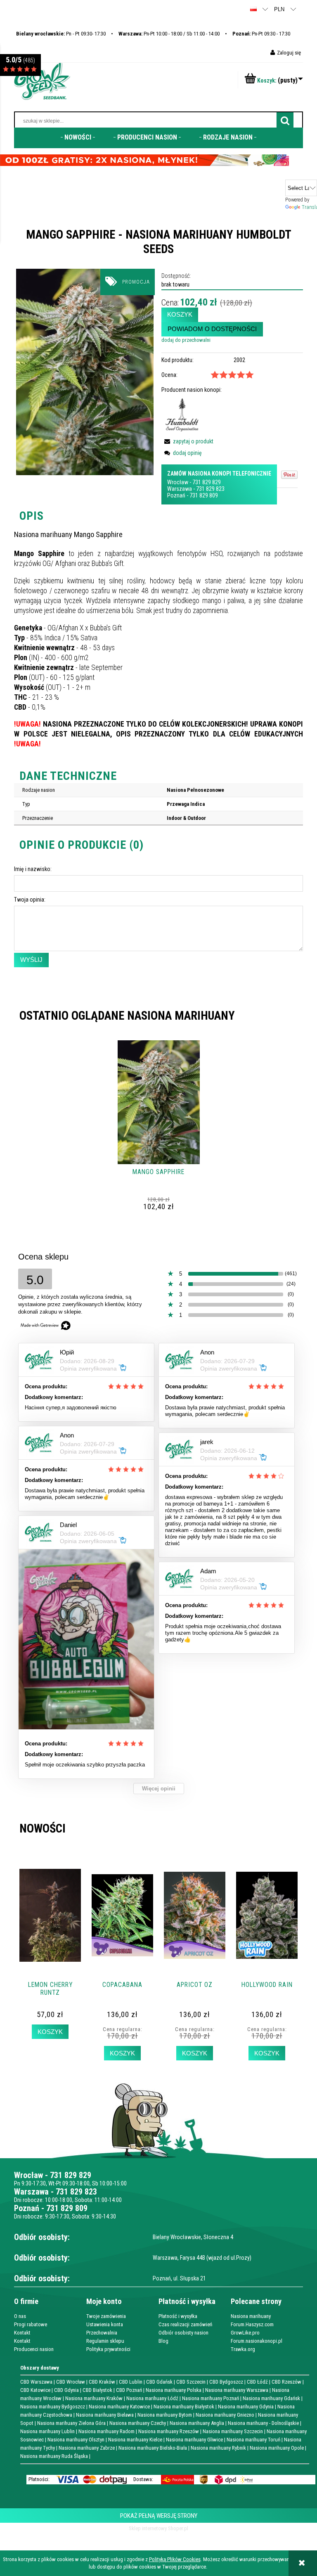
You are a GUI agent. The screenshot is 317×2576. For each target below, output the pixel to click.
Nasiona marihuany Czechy (138, 2423)
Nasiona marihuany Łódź (152, 2398)
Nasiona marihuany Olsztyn (76, 2440)
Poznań (176, 495)
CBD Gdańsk (159, 2382)
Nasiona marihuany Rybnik (218, 2448)
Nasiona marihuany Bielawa (105, 2415)
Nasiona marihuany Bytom (165, 2415)
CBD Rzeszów (286, 2382)
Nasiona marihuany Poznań (211, 2398)
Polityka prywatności (108, 2349)
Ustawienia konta (105, 2324)
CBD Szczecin (191, 2382)
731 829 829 (207, 482)
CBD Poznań (129, 2390)
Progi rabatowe (31, 2324)
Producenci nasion (34, 2349)
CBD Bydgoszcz (226, 2382)
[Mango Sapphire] (85, 371)
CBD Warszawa (36, 2382)
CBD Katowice (35, 2390)
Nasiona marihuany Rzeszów (169, 2431)
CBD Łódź (257, 2382)
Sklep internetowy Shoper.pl (158, 2528)
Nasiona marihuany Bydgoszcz (53, 2407)
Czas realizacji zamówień (185, 2324)
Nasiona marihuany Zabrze (87, 2448)
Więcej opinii (159, 1789)
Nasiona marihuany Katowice (119, 2407)
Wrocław (178, 482)
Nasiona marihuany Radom (106, 2431)
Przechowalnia (102, 2333)
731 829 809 (204, 495)
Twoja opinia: (30, 900)
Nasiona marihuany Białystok (184, 2407)
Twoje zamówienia (106, 2316)
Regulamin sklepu (105, 2341)
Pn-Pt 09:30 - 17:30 (261, 34)
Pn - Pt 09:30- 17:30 (61, 34)
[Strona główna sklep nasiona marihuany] (42, 80)
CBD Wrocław (71, 2382)
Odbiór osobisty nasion (183, 2333)
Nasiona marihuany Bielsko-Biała (153, 2448)
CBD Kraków (102, 2382)
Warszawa (180, 489)
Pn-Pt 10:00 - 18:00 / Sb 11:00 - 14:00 (169, 34)
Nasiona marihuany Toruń (253, 2440)
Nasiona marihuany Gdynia (246, 2407)
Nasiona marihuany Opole (277, 2448)
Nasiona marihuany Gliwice (194, 2440)
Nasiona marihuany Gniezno (225, 2415)
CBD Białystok (97, 2390)
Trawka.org (243, 2349)
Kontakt (22, 2333)
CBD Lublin (131, 2382)
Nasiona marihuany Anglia (197, 2423)
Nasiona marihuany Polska (174, 2390)
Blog (163, 2341)
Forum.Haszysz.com (252, 2324)
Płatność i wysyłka (178, 2316)
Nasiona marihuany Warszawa (237, 2390)
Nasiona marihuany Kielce (135, 2440)
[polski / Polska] (253, 9)
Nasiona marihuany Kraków (94, 2398)
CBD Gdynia (66, 2390)
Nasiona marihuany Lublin (47, 2431)
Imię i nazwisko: (33, 869)
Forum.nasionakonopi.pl (257, 2341)
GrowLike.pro (245, 2333)
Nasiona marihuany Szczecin (233, 2431)
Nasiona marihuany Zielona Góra (71, 2423)
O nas (20, 2316)
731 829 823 (210, 489)
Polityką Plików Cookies (175, 2559)
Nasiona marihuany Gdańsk (271, 2398)
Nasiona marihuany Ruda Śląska (54, 2456)
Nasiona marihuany (251, 2316)
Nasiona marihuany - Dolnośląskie (263, 2423)
